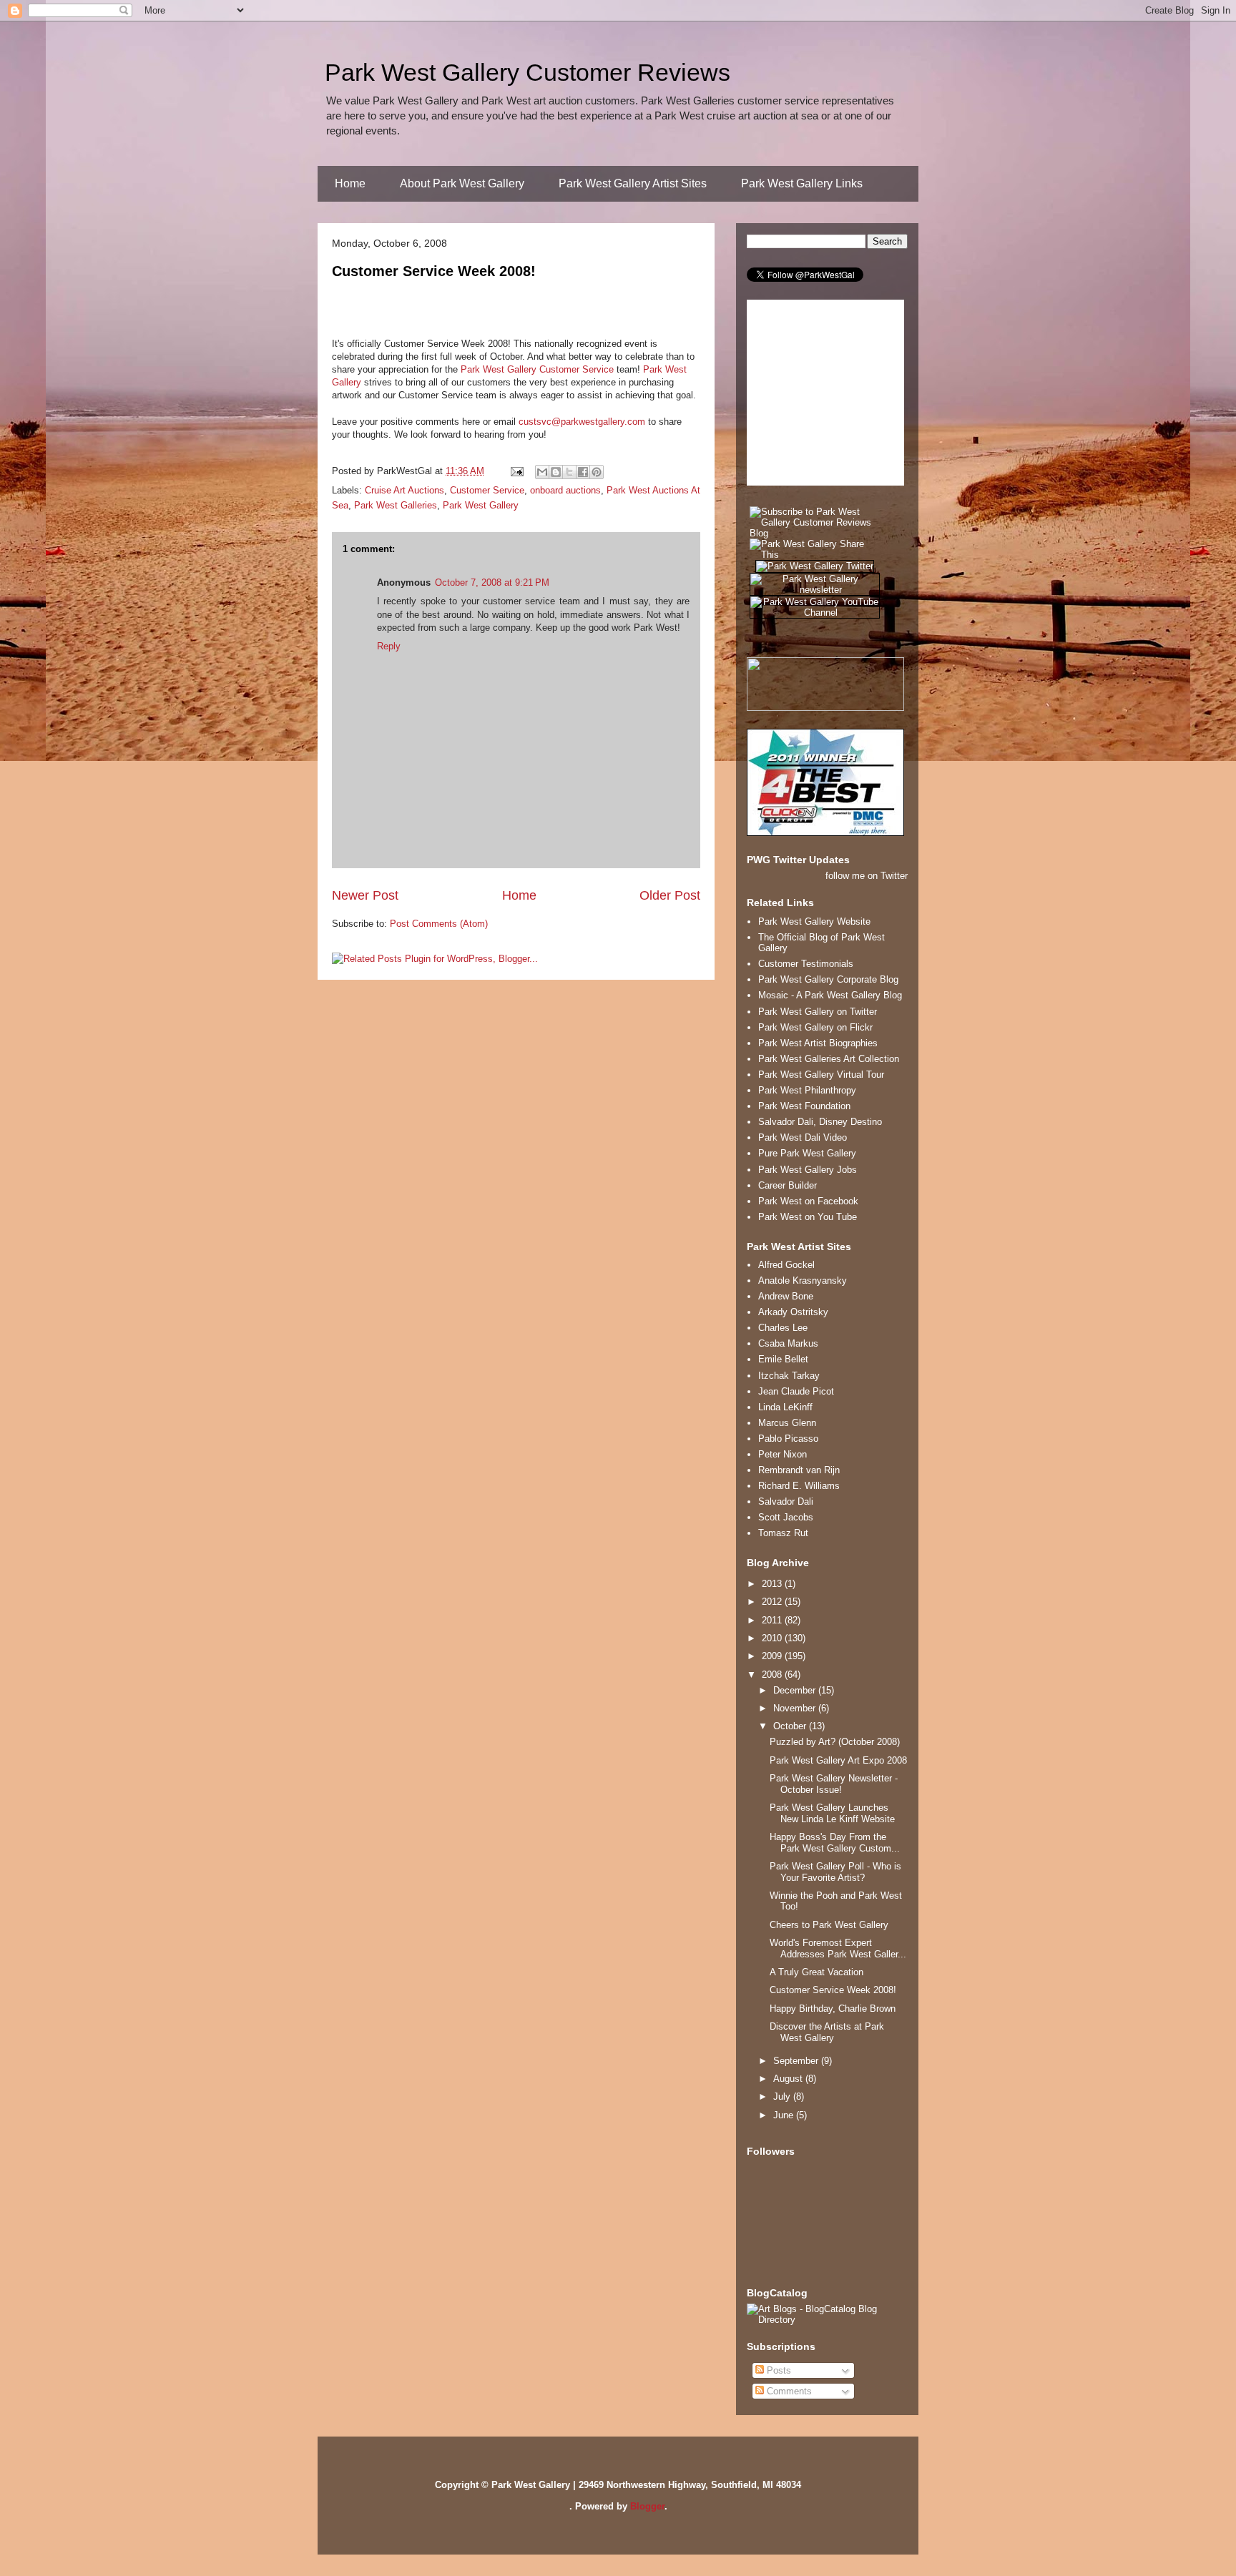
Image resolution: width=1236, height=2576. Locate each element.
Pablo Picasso (788, 1439)
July (783, 2096)
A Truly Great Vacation (816, 1972)
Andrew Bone (786, 1296)
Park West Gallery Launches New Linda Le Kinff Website (832, 1813)
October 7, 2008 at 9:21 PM (492, 582)
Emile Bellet (783, 1359)
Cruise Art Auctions (404, 490)
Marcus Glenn (787, 1423)
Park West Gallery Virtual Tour (821, 1075)
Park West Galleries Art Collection (829, 1059)
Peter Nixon (783, 1454)
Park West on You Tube (808, 1217)
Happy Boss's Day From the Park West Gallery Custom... (835, 1843)
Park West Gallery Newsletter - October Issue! (834, 1784)
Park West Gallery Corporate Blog (828, 979)
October (791, 1726)
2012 (773, 1602)
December (796, 1690)
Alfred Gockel (786, 1265)
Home (350, 183)
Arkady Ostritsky (793, 1312)
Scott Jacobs (786, 1517)
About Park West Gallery (462, 183)
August (789, 2079)
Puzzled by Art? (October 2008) (835, 1742)
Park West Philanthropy (807, 1090)
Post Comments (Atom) (439, 924)
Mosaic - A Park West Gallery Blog (830, 995)
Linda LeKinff (785, 1407)
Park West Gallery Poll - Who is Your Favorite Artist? (835, 1872)
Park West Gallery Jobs (808, 1170)
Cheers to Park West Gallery (829, 1925)
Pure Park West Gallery (807, 1153)
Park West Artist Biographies (818, 1043)
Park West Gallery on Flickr (815, 1027)
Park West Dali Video (803, 1137)
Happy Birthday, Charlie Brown (833, 2009)
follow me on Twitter (867, 876)
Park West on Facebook (808, 1201)
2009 (773, 1656)
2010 (773, 1638)
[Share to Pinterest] (597, 472)
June (785, 2115)
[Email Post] (516, 471)
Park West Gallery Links (802, 183)
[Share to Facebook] (583, 472)
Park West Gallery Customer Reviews (528, 72)
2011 (773, 1620)
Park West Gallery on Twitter (818, 1012)
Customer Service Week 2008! (434, 271)
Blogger (647, 2506)
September (797, 2061)
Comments (788, 2391)
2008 (773, 1675)
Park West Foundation (804, 1106)
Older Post (670, 895)
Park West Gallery (481, 505)
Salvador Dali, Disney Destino (820, 1122)
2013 (773, 1584)
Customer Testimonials (806, 964)
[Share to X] (569, 472)
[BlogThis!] (556, 472)
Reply (389, 646)
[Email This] (542, 472)
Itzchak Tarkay (789, 1376)
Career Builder (788, 1185)
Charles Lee (783, 1328)
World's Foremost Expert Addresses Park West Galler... (838, 1948)
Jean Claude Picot (796, 1391)
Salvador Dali (786, 1501)
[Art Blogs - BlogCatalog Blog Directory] (827, 2320)
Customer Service (487, 490)
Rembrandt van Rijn (799, 1470)
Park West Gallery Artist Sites (633, 183)
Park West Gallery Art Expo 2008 (838, 1760)
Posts (778, 2370)
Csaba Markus (788, 1343)
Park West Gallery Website (814, 921)
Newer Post (365, 895)
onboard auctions (565, 490)
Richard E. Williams (799, 1486)
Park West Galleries (396, 505)
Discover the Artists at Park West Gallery (827, 2032)
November (796, 1708)
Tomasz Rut (783, 1533)
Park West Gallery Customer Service (537, 369)
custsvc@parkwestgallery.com (582, 422)
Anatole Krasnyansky (803, 1280)
